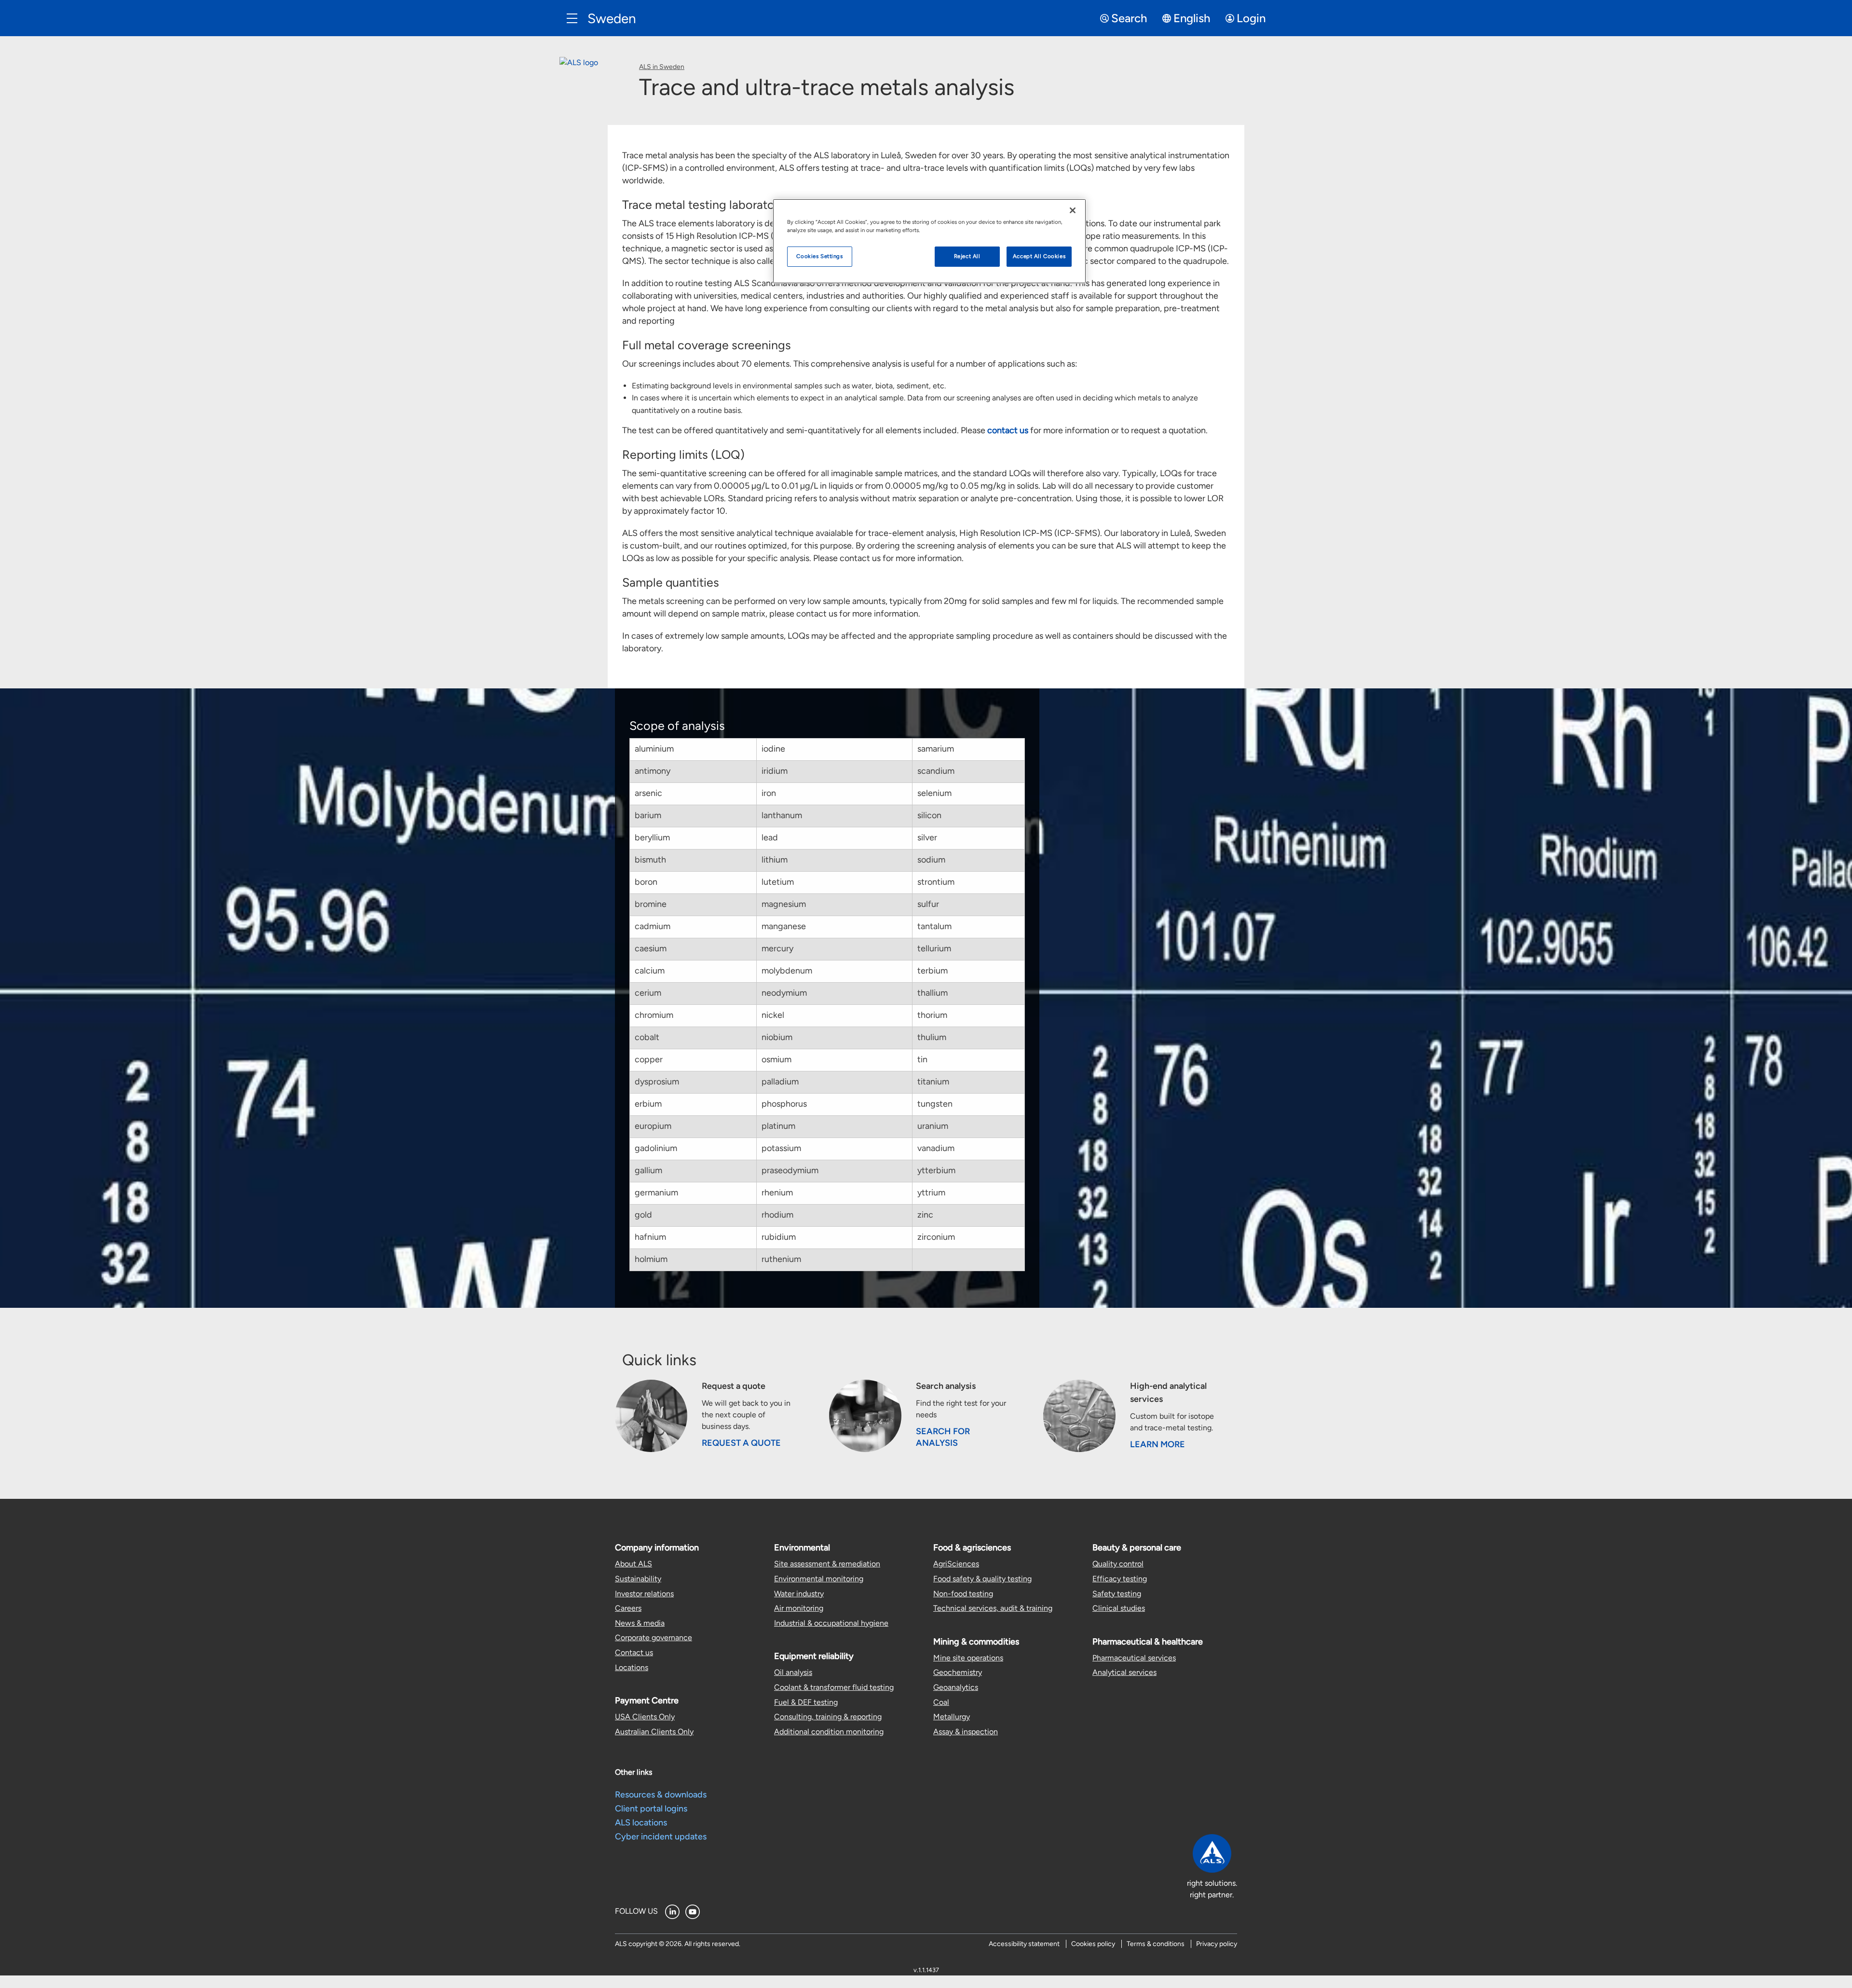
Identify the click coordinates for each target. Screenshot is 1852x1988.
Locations (632, 1667)
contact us (1008, 430)
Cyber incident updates (661, 1837)
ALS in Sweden (662, 67)
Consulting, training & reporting (828, 1717)
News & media (640, 1623)
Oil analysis (793, 1672)
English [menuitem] (1192, 18)
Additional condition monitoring (829, 1732)
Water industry (799, 1594)
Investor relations (644, 1594)
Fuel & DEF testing (806, 1702)
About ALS (633, 1564)
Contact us (634, 1652)
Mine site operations (968, 1658)
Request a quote (741, 1443)
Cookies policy (1093, 1944)
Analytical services (1124, 1672)
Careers (628, 1608)
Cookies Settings (819, 256)
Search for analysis (943, 1437)
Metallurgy (952, 1717)
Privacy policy (1217, 1944)
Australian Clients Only (654, 1732)
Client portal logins (651, 1809)
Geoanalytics (956, 1687)
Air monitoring (799, 1608)
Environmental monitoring (819, 1579)
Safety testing (1117, 1594)
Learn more (1157, 1444)
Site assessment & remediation (827, 1564)
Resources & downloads (661, 1795)
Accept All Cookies (1039, 256)
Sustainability (638, 1579)
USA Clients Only (645, 1717)
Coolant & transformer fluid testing (834, 1687)
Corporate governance (654, 1638)
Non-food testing (963, 1594)
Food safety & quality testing (982, 1579)
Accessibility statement (1024, 1944)
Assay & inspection (966, 1732)
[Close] (1073, 210)
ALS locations (641, 1823)
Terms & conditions (1156, 1944)
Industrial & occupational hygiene (831, 1623)
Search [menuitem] (1129, 18)
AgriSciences (956, 1564)
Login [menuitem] (1251, 18)
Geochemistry (958, 1672)
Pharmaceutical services (1134, 1658)
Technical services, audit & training (993, 1608)
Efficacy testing (1120, 1579)
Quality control (1118, 1564)
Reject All (967, 256)
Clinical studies (1119, 1608)
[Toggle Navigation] (572, 18)
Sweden (612, 18)
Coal (941, 1702)
